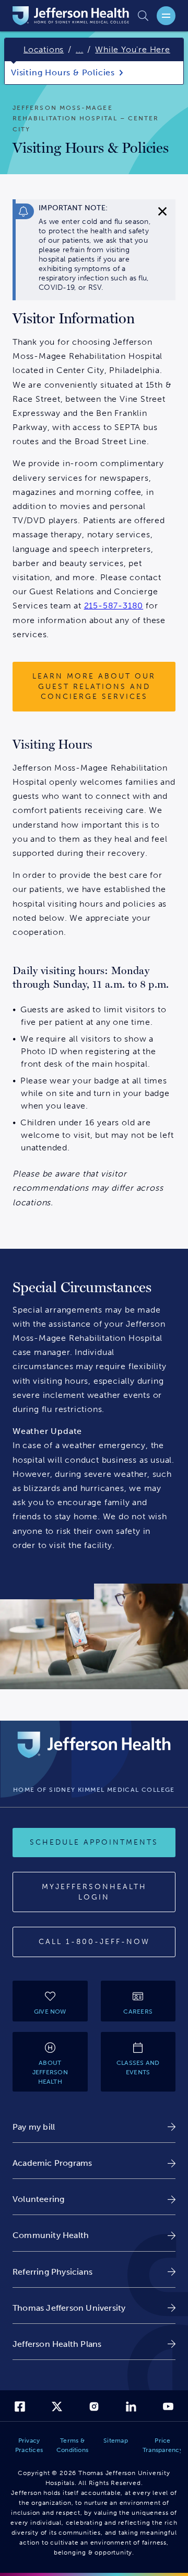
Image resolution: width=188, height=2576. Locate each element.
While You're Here (133, 49)
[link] (94, 2127)
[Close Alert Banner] (162, 211)
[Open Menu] (166, 16)
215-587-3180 (114, 606)
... (79, 49)
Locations (44, 49)
